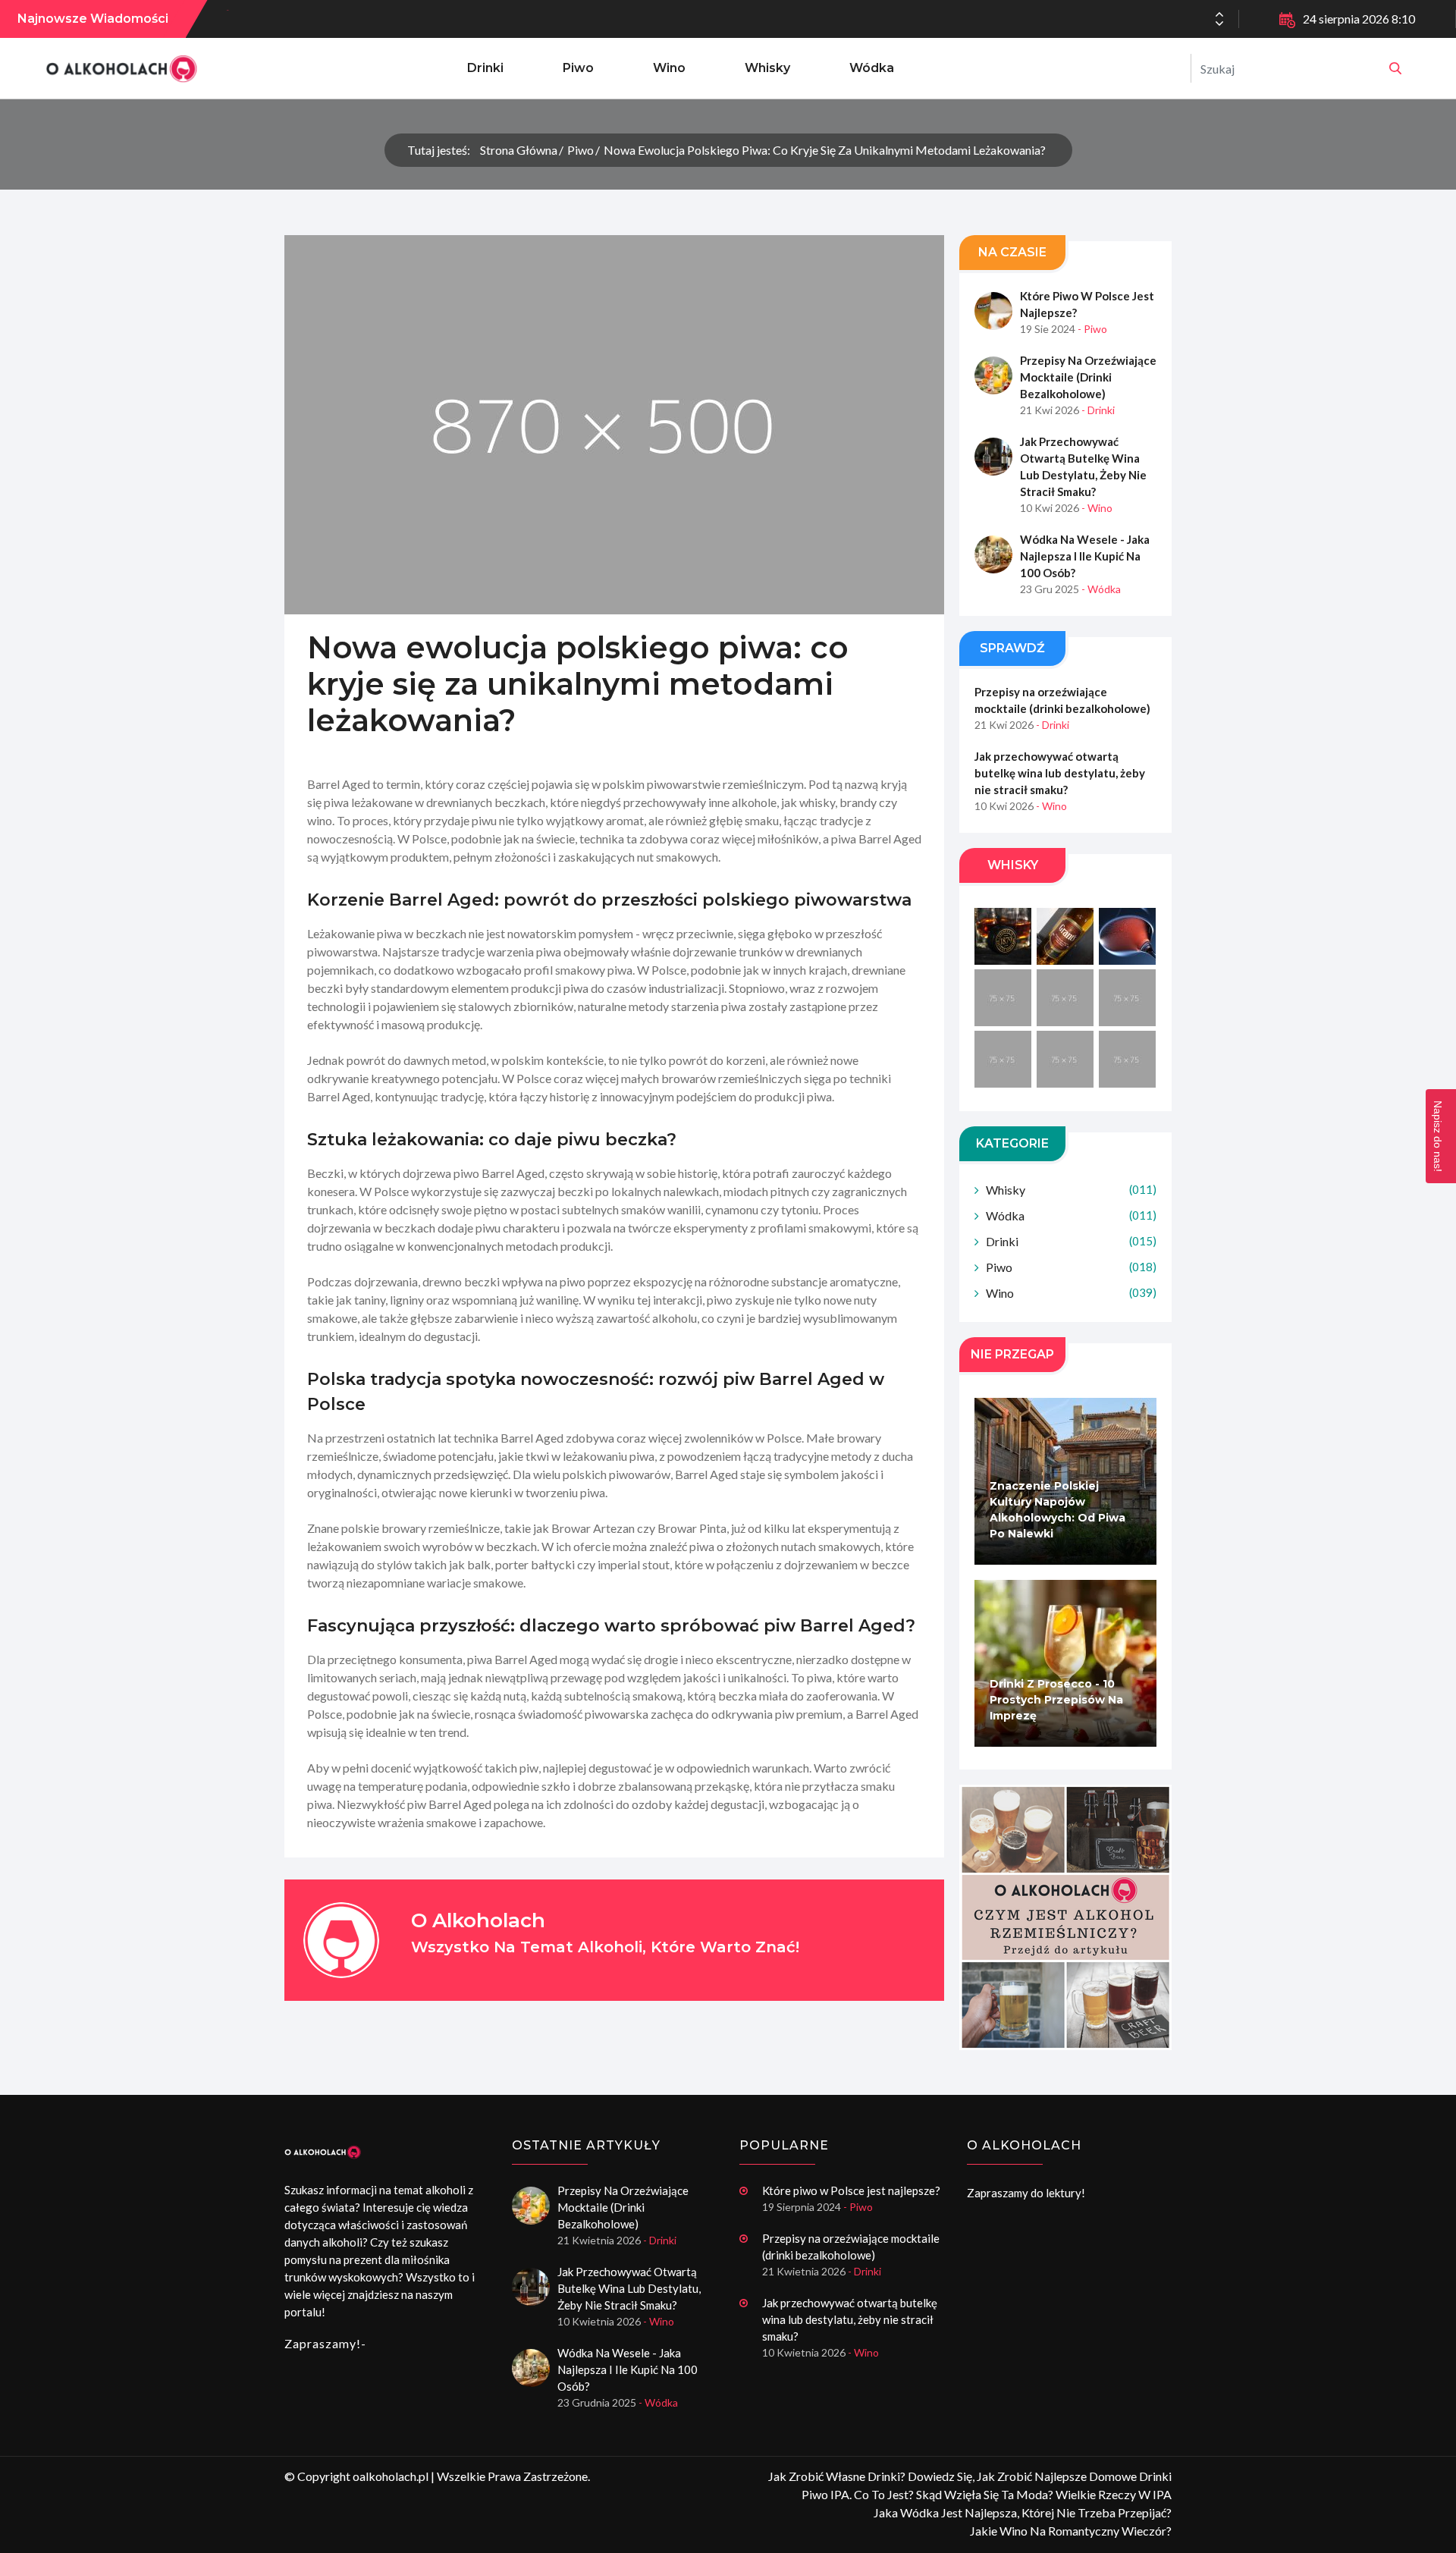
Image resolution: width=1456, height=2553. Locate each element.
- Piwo (1092, 329)
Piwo (578, 68)
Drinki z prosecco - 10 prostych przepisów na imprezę (1056, 1700)
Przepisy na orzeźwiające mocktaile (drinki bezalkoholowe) (1088, 377)
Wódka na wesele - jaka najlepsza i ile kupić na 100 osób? (396, 19)
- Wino (1097, 508)
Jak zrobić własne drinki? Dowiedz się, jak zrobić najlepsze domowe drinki (970, 2476)
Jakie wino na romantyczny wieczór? (1071, 2531)
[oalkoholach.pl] (1395, 68)
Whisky (767, 68)
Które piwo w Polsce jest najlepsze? (1087, 304)
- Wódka (1101, 589)
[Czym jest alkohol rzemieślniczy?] (1065, 1917)
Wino (669, 68)
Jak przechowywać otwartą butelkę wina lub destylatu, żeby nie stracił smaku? (1083, 466)
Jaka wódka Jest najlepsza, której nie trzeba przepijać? (1023, 2512)
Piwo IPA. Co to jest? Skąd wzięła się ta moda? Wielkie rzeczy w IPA (987, 2494)
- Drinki (1098, 410)
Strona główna (519, 150)
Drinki (485, 68)
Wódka (872, 68)
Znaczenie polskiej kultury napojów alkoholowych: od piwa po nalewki (1057, 1510)
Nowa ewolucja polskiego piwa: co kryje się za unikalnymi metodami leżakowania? (825, 150)
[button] (1219, 24)
